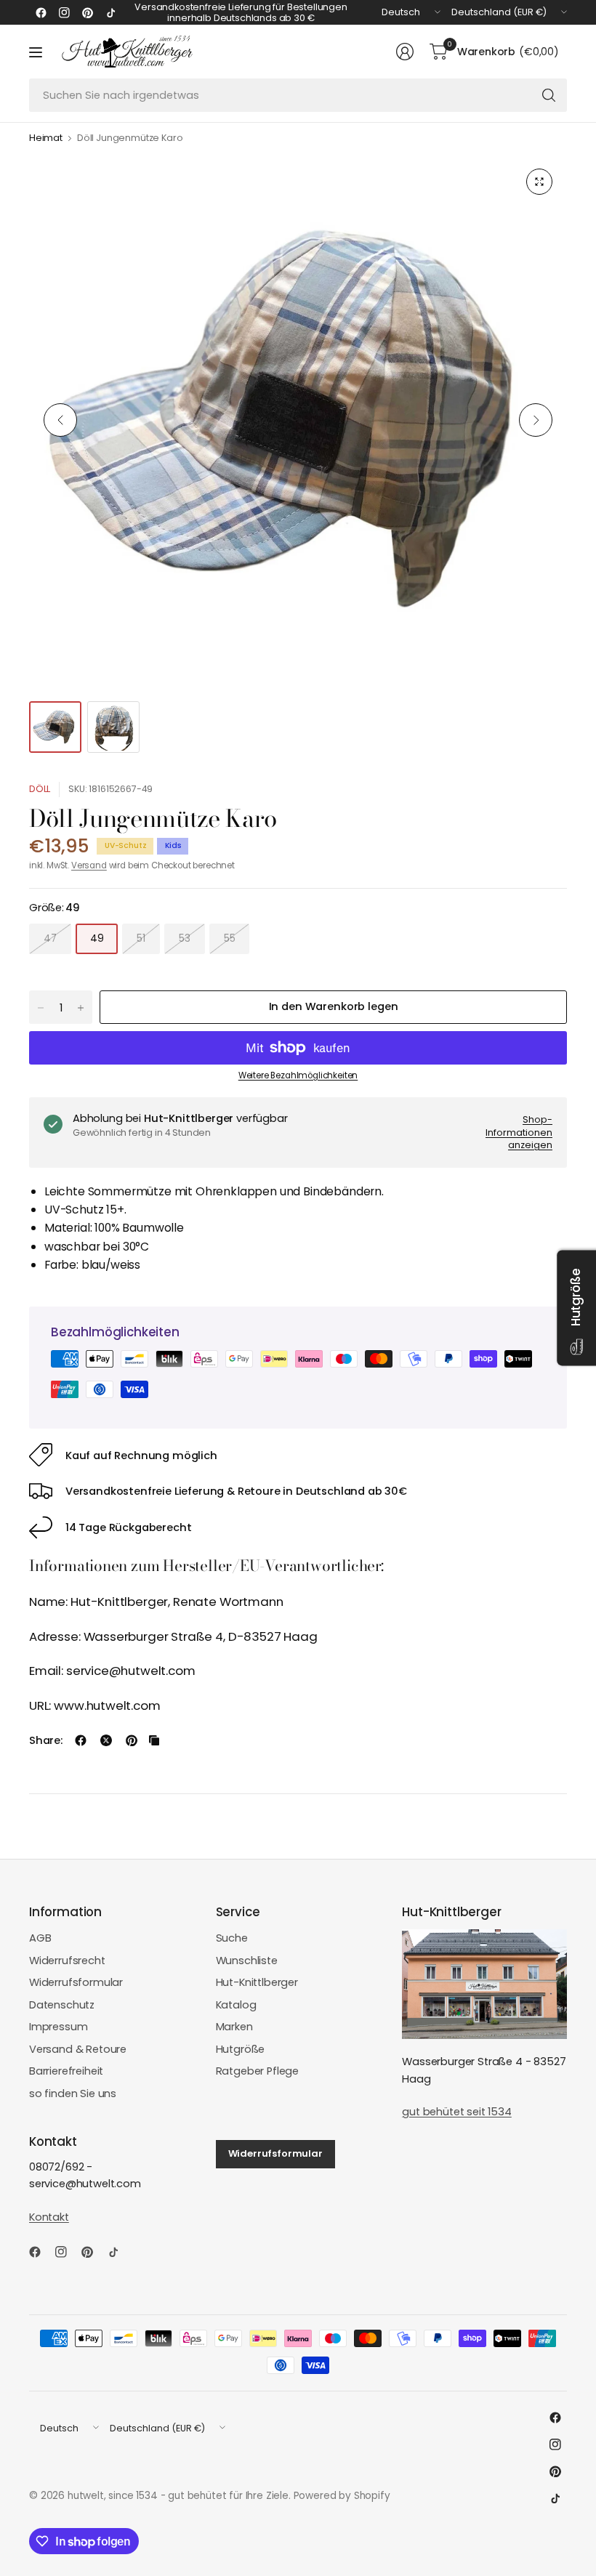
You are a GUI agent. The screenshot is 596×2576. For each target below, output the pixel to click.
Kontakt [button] (49, 2217)
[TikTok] (110, 12)
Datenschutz (62, 2005)
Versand (89, 865)
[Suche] (549, 95)
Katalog (236, 2005)
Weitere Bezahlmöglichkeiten (298, 1075)
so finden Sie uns (73, 2093)
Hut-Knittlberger (257, 1982)
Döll (40, 789)
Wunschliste (247, 1961)
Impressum (59, 2027)
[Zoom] (539, 182)
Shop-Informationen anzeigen (519, 1132)
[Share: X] (106, 1740)
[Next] (536, 420)
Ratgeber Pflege (257, 2071)
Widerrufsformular (76, 1982)
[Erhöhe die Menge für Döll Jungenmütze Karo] (81, 1008)
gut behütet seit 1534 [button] (456, 2112)
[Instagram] (64, 12)
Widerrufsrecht (67, 1961)
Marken (234, 2027)
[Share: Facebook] (81, 1740)
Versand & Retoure (78, 2049)
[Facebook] (41, 12)
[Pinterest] (87, 12)
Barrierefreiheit (66, 2071)
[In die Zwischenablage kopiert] (154, 1740)
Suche (232, 1938)
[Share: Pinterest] (132, 1740)
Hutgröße (241, 2049)
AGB (40, 1938)
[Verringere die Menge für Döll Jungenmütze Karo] (41, 1008)
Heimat (46, 138)
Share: (46, 1741)
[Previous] (60, 420)
